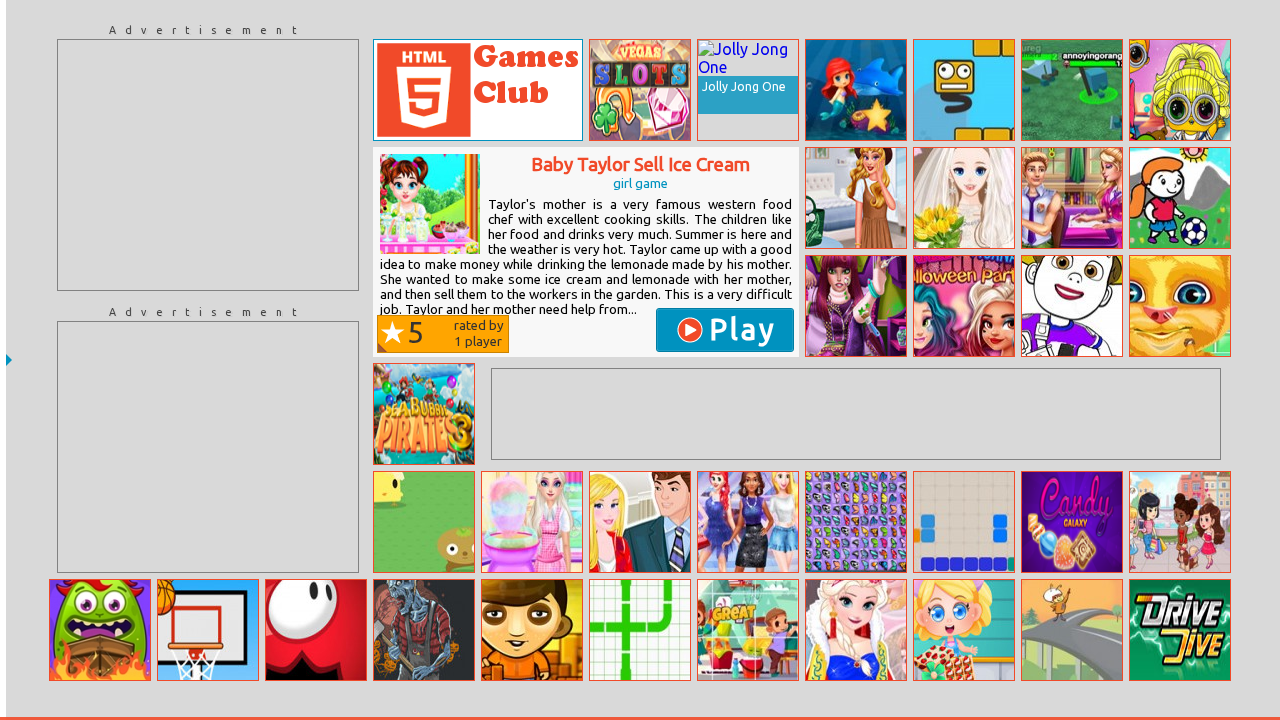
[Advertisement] (208, 165)
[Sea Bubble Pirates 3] (424, 414)
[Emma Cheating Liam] (1072, 198)
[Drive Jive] (1180, 630)
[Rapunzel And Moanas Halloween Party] (964, 306)
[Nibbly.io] (424, 522)
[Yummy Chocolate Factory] (964, 630)
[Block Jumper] (964, 90)
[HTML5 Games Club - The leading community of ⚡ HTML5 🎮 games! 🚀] (478, 90)
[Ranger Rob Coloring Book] (1072, 306)
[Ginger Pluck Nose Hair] (1180, 306)
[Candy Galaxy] (1072, 522)
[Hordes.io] (1072, 90)
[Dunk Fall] (208, 630)
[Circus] (100, 630)
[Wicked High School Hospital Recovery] (856, 306)
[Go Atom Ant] (1072, 630)
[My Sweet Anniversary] (640, 522)
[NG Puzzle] (748, 630)
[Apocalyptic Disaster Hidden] (424, 630)
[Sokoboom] (532, 630)
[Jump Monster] (316, 630)
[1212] (964, 522)
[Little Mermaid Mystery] (856, 90)
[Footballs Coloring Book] (1180, 198)
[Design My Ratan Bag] (856, 198)
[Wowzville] (1180, 522)
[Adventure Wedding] (964, 198)
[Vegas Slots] (640, 90)
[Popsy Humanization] (1180, 90)
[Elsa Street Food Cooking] (532, 522)
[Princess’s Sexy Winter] (748, 522)
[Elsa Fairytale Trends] (856, 630)
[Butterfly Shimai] (856, 522)
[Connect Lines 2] (640, 630)
